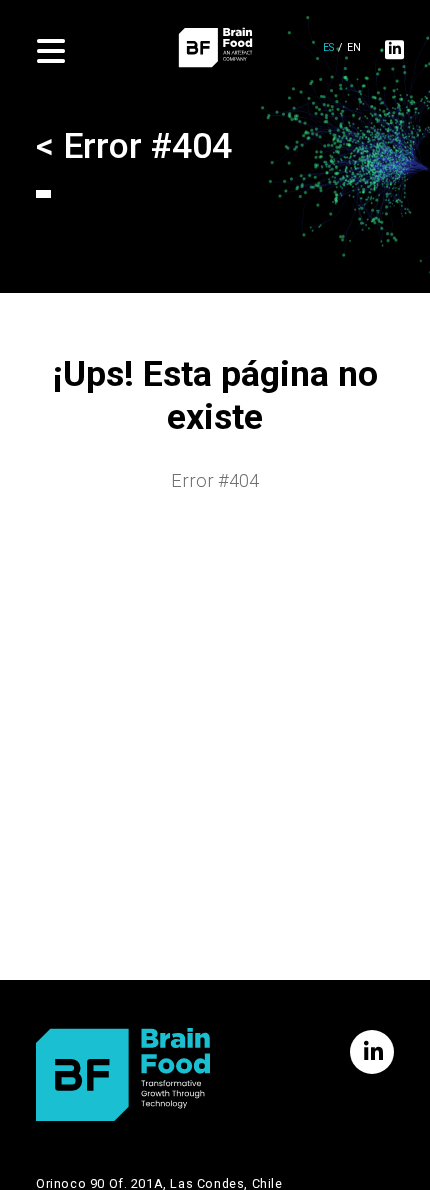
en (354, 48)
